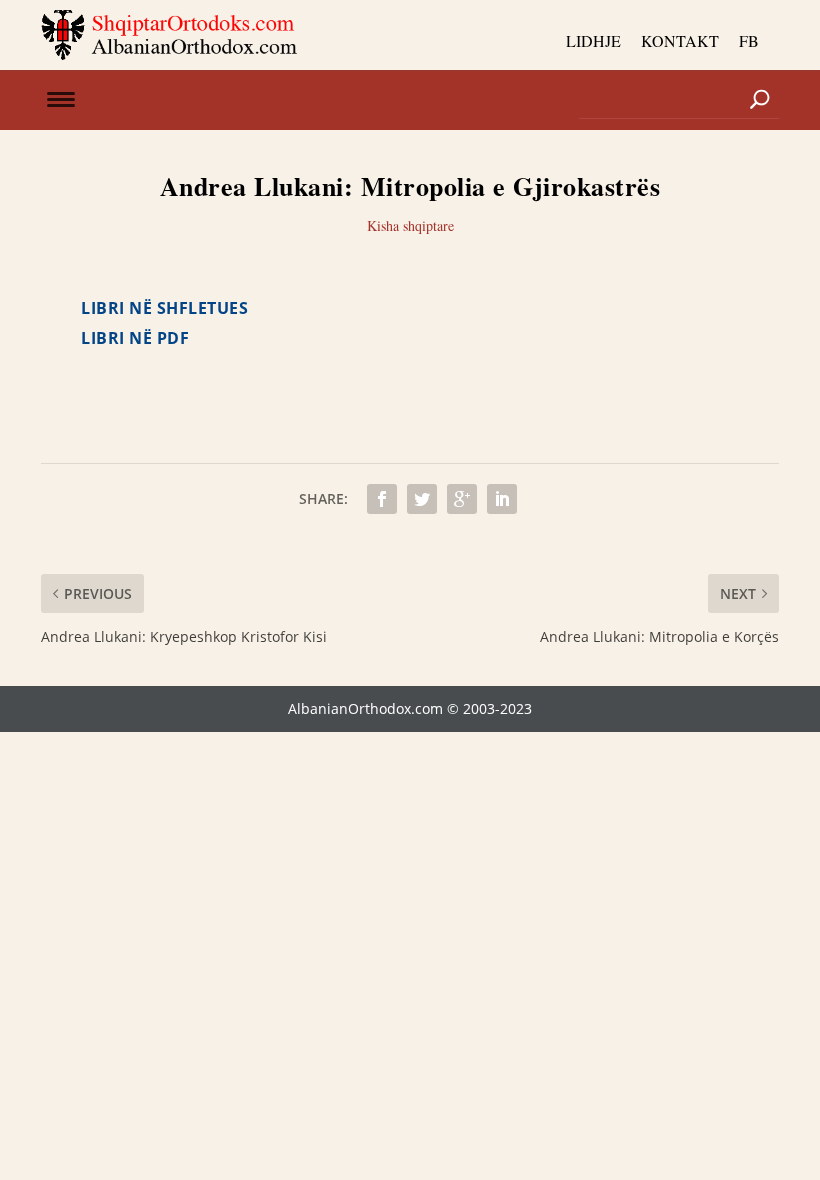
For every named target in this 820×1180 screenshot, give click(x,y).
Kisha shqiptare (410, 225)
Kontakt (680, 40)
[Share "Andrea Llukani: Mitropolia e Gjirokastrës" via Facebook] (382, 499)
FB (749, 40)
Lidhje (593, 40)
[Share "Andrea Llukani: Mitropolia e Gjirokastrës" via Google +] (462, 499)
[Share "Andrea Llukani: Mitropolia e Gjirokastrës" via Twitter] (422, 499)
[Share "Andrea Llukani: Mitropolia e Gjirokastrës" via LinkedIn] (502, 499)
